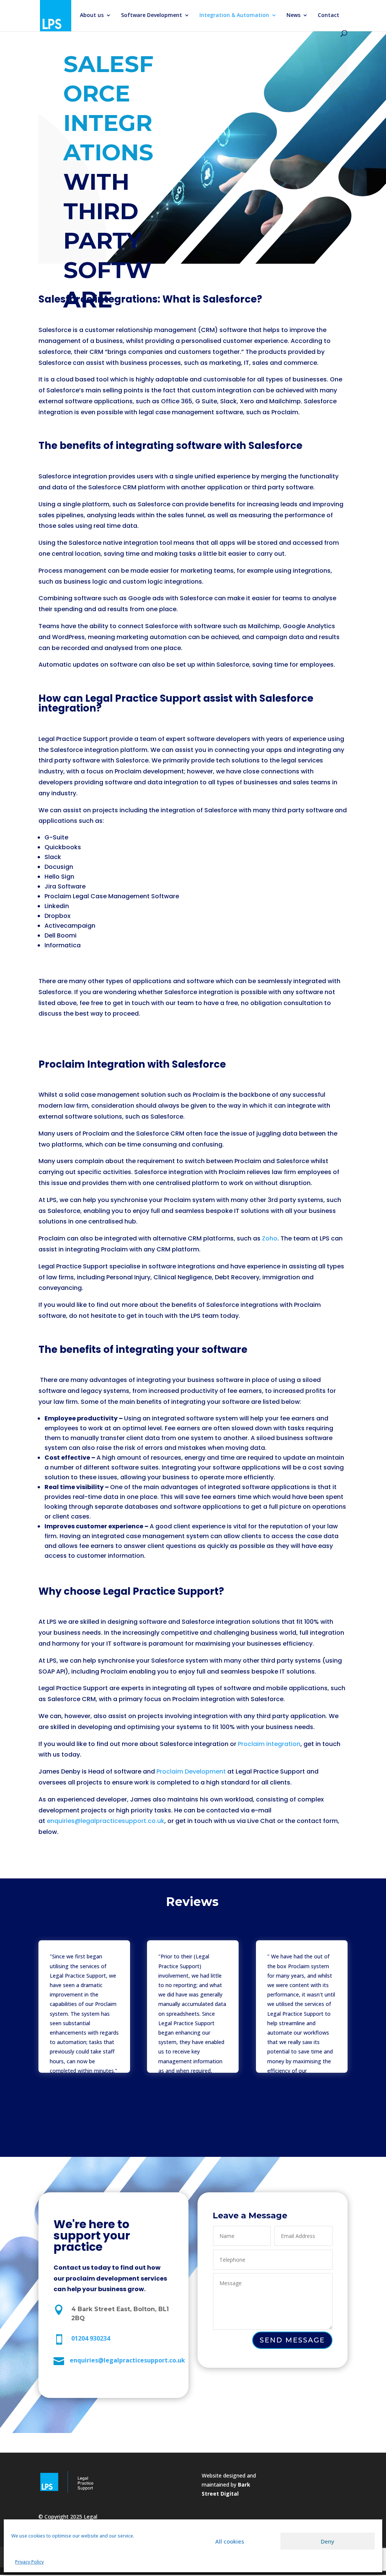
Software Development (152, 15)
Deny (328, 2541)
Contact (329, 15)
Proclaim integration (269, 1744)
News (293, 15)
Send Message (292, 2340)
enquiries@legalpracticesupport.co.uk (106, 1821)
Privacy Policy (29, 2562)
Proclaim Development (191, 1771)
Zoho (270, 1238)
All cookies (230, 2541)
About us (92, 15)
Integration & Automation (234, 15)
